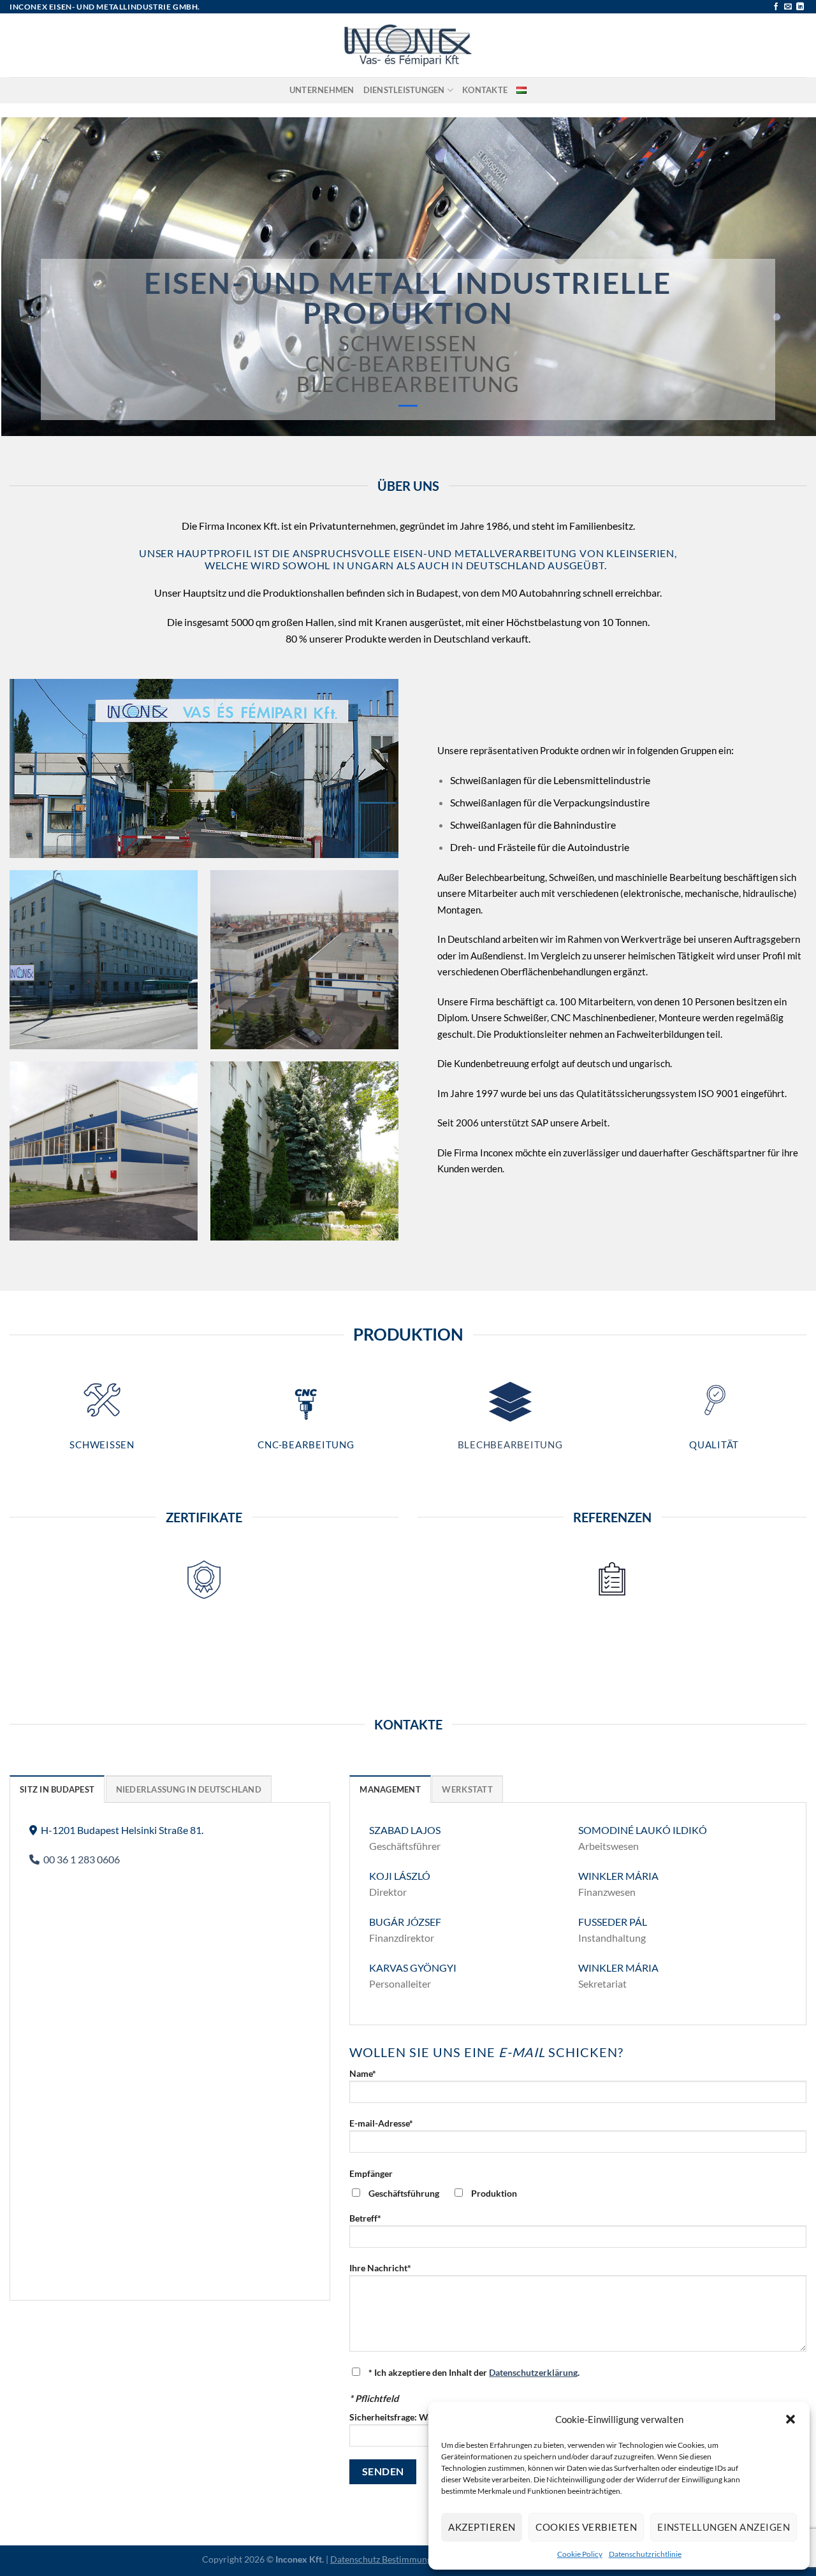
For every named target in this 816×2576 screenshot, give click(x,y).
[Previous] (33, 277)
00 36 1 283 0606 (80, 1859)
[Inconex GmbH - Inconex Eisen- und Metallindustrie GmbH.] (408, 45)
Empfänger (371, 2173)
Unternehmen (322, 90)
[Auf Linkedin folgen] (800, 7)
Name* (363, 2073)
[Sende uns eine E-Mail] (788, 7)
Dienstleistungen (404, 90)
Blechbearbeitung (510, 1444)
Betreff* (365, 2218)
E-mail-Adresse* (381, 2123)
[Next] (783, 277)
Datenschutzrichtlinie (645, 2554)
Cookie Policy (580, 2554)
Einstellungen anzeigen (724, 2527)
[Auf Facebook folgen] (776, 7)
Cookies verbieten (586, 2527)
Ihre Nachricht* (380, 2268)
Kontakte (485, 90)
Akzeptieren (482, 2527)
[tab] (57, 1789)
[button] (790, 2419)
